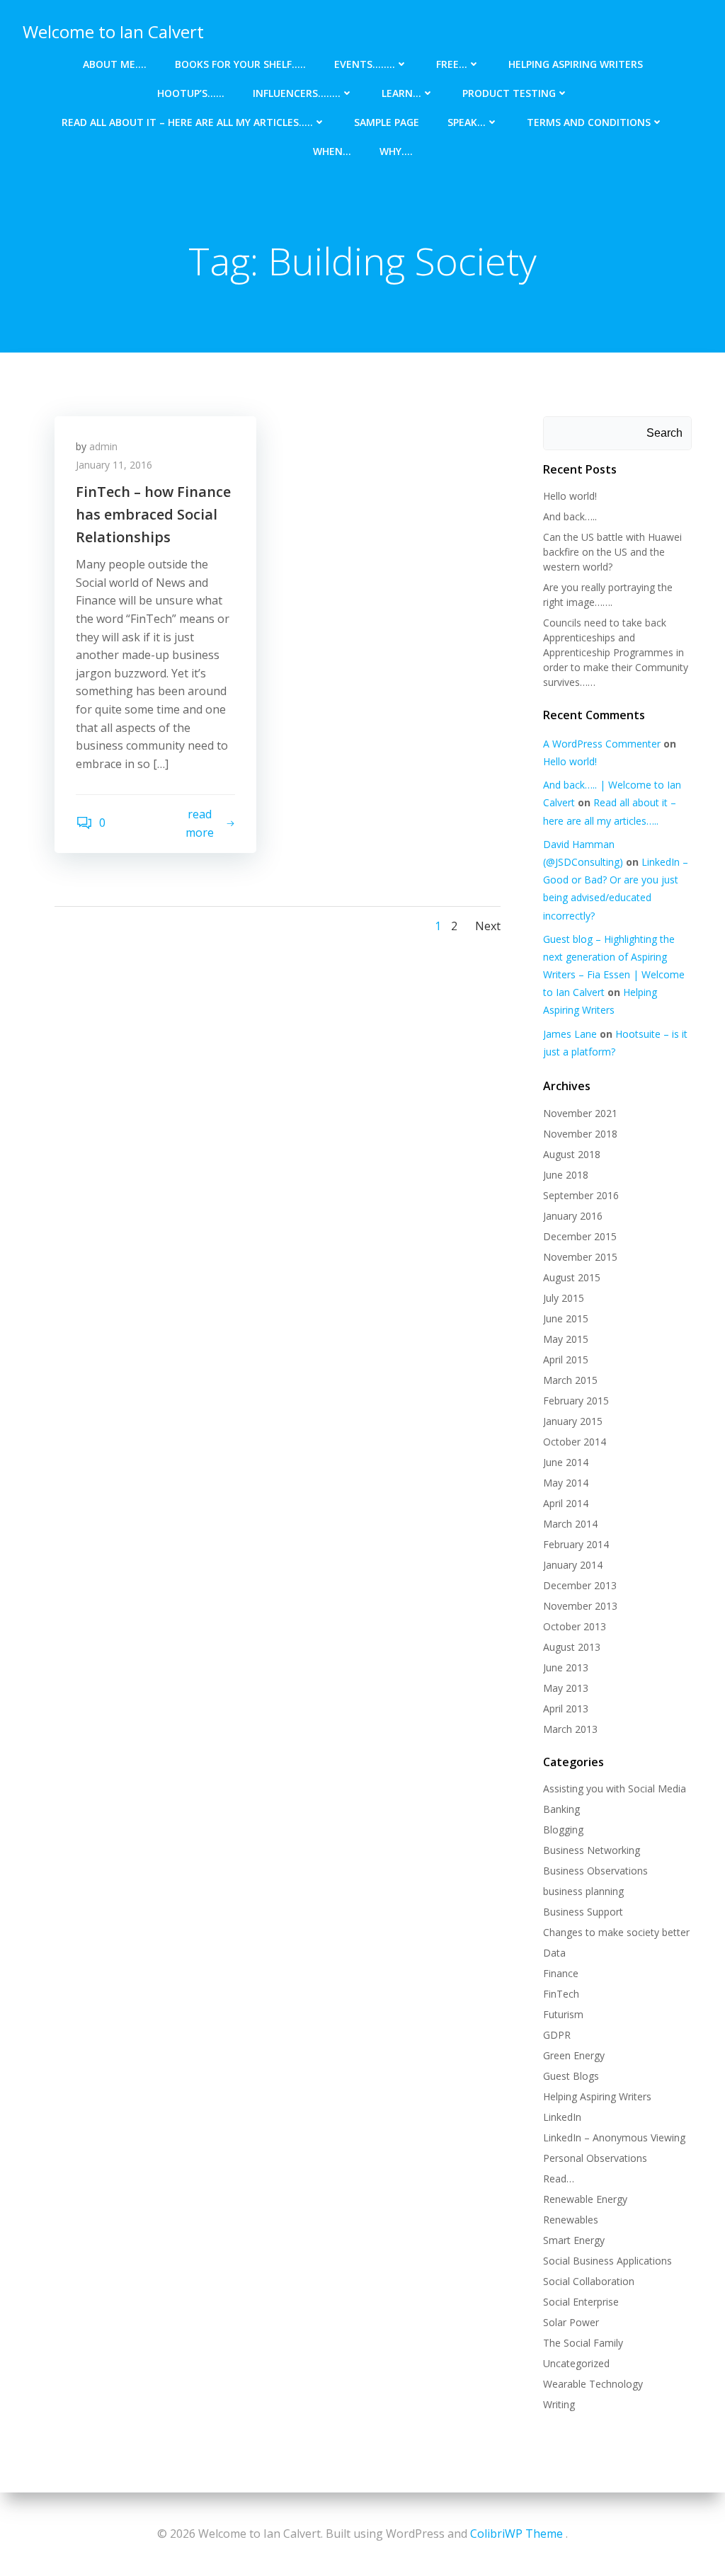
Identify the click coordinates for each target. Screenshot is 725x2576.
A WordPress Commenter (602, 744)
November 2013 (580, 1606)
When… (332, 151)
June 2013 (566, 1667)
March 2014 (570, 1524)
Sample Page (387, 122)
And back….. (570, 516)
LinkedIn (562, 2117)
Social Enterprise (581, 2302)
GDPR (557, 2035)
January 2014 (573, 1565)
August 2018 (572, 1154)
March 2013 (570, 1729)
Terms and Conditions (589, 122)
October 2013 (575, 1626)
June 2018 (566, 1175)
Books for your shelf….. (240, 64)
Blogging (563, 1830)
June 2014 (566, 1462)
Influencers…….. (297, 93)
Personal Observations (595, 2158)
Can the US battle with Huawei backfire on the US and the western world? (612, 552)
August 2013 (572, 1647)
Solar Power (571, 2322)
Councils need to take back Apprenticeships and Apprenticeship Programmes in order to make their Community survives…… (616, 652)
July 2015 (564, 1298)
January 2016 (573, 1216)
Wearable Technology (593, 2384)
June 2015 (566, 1318)
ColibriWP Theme (516, 2534)
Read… (559, 2179)
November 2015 (580, 1257)
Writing (559, 2404)
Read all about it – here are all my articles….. (187, 122)
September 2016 (581, 1195)
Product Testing (509, 93)
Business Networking (592, 1850)
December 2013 (580, 1585)
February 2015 (576, 1401)
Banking (561, 1809)
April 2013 (566, 1708)
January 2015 (573, 1421)
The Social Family (583, 2343)
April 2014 (566, 1503)
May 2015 (566, 1339)
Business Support (583, 1912)
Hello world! (570, 496)
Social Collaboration (589, 2281)
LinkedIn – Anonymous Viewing (614, 2137)
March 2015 (570, 1380)
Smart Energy (574, 2240)
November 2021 (580, 1113)
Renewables (571, 2220)
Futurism (563, 2014)
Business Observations (595, 1871)
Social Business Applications (607, 2261)
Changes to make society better (616, 1932)
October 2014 (575, 1442)
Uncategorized (576, 2363)
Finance (561, 1973)
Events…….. (365, 64)
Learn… (401, 93)
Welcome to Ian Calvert (113, 32)
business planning (583, 1891)
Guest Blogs (571, 2076)
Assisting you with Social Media (615, 1788)
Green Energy (574, 2055)
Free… (452, 64)
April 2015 (566, 1359)
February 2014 (576, 1544)
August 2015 (572, 1277)
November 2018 (580, 1134)
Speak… (467, 122)
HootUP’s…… (191, 93)
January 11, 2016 (114, 465)
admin (103, 446)
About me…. (115, 64)
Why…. (396, 151)
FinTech (561, 1994)
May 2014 (566, 1483)
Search (664, 433)
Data (554, 1953)
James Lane (570, 1034)
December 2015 (580, 1236)
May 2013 (566, 1688)
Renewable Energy (585, 2199)
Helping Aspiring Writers (576, 64)
